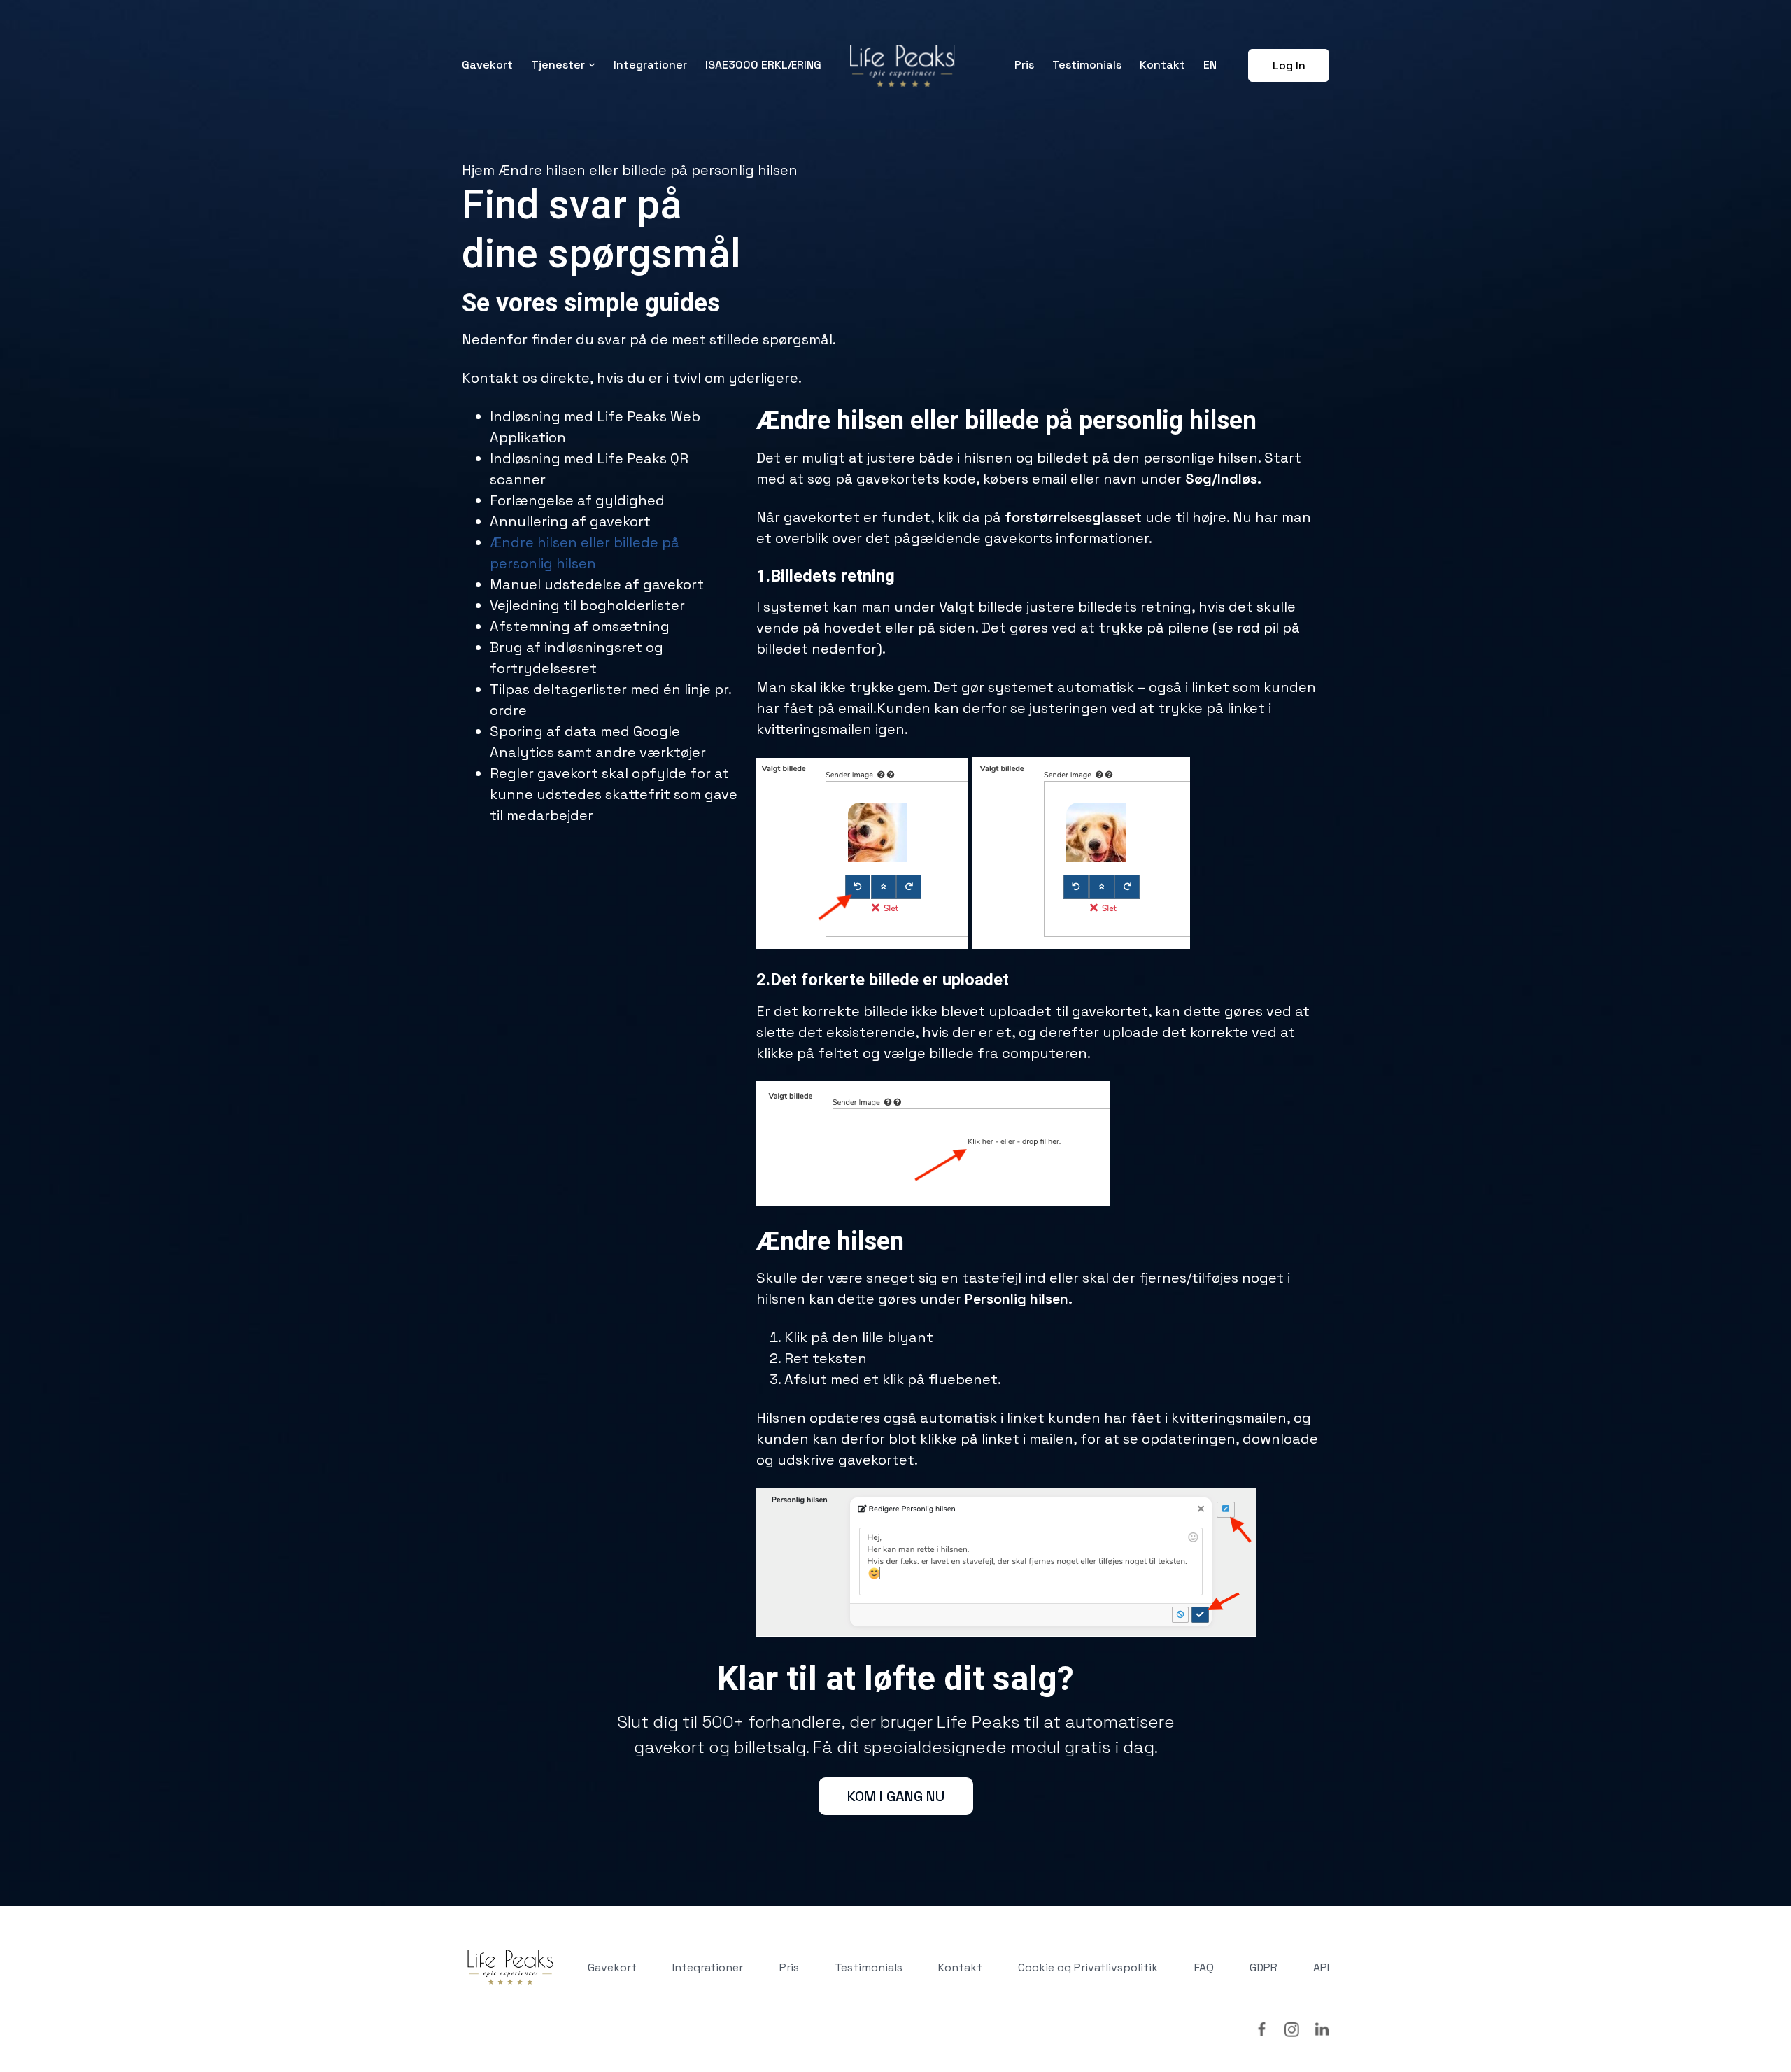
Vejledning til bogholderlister (587, 605)
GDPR (1263, 1967)
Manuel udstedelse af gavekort (597, 584)
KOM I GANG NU (896, 1796)
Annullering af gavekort (570, 521)
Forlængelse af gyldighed (577, 500)
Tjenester (558, 65)
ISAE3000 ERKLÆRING (763, 65)
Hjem (478, 170)
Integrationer (650, 65)
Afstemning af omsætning (580, 626)
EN (1210, 65)
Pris (1024, 65)
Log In (1289, 65)
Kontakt (1162, 65)
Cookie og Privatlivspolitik (1088, 1967)
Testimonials (1087, 65)
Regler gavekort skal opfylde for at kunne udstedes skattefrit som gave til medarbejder (614, 794)
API (1321, 1967)
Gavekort (487, 65)
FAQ (1204, 1967)
